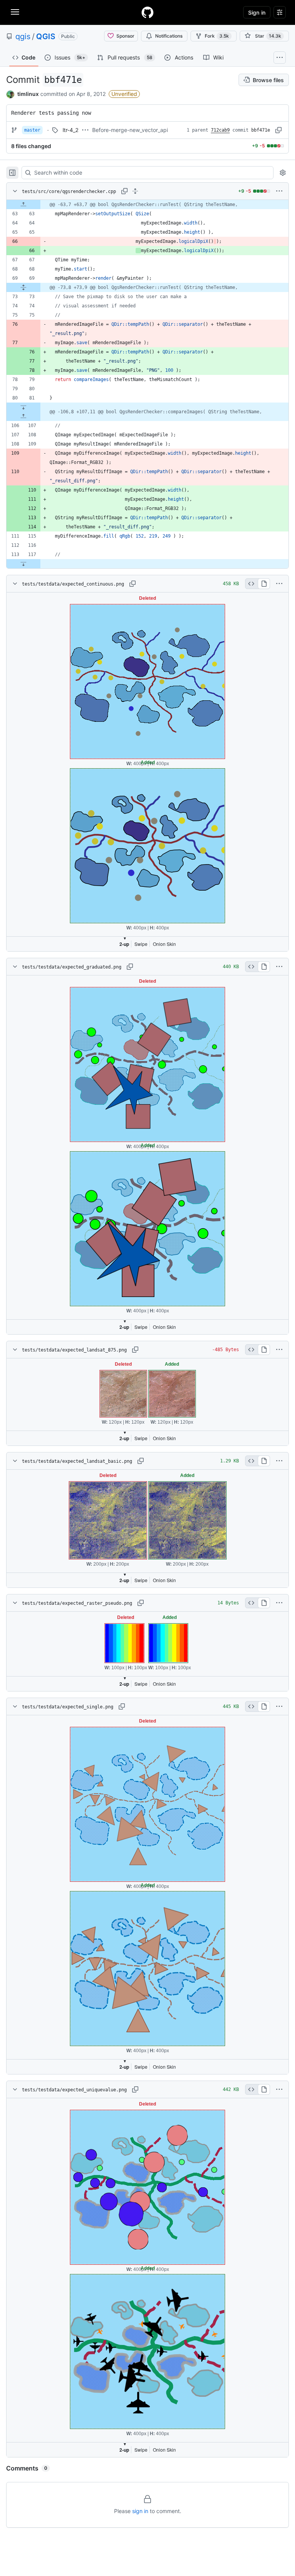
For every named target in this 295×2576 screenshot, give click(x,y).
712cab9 (220, 130)
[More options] (279, 191)
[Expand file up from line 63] (23, 205)
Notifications (169, 36)
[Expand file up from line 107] (23, 416)
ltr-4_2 (70, 130)
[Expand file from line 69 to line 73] (23, 287)
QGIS (46, 36)
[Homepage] (147, 12)
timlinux (28, 94)
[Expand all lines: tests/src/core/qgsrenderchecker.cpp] (135, 191)
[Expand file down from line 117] (23, 564)
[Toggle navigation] (15, 12)
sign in (140, 2511)
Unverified (124, 94)
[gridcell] (147, 205)
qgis (23, 36)
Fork (217, 36)
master (32, 130)
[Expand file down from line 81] (23, 407)
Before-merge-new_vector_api (130, 130)
